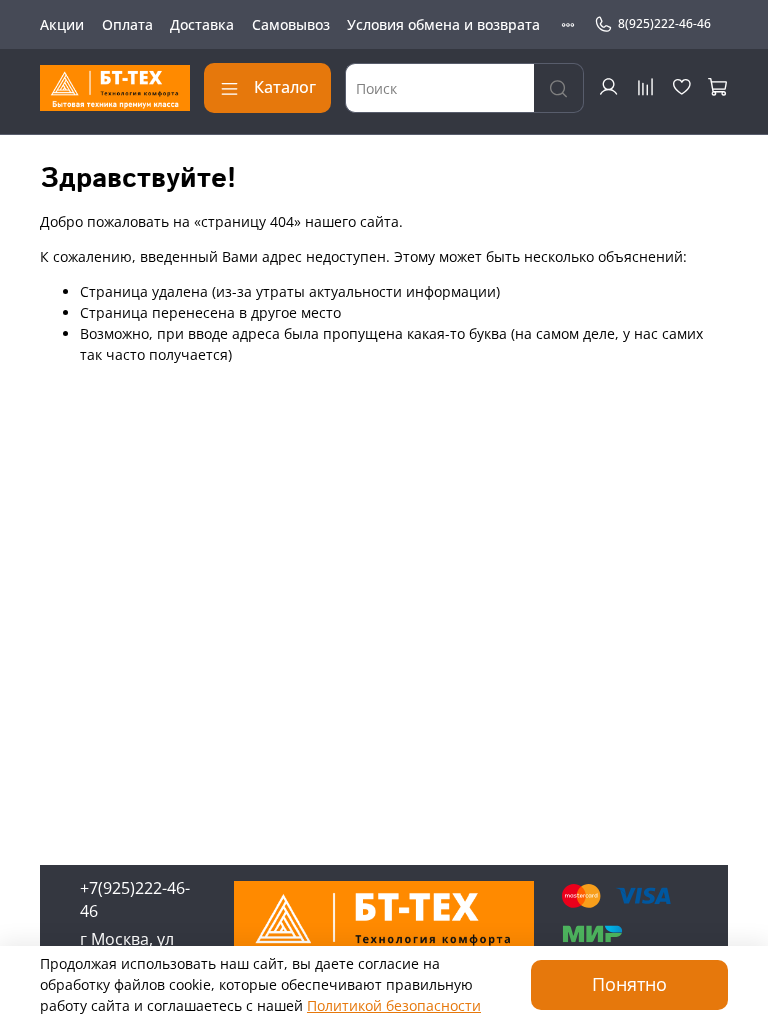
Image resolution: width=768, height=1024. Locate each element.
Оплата (127, 24)
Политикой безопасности (394, 1005)
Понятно (629, 984)
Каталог (285, 87)
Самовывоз (291, 24)
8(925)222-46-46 (664, 23)
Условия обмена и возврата (443, 24)
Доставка (202, 24)
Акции (62, 24)
